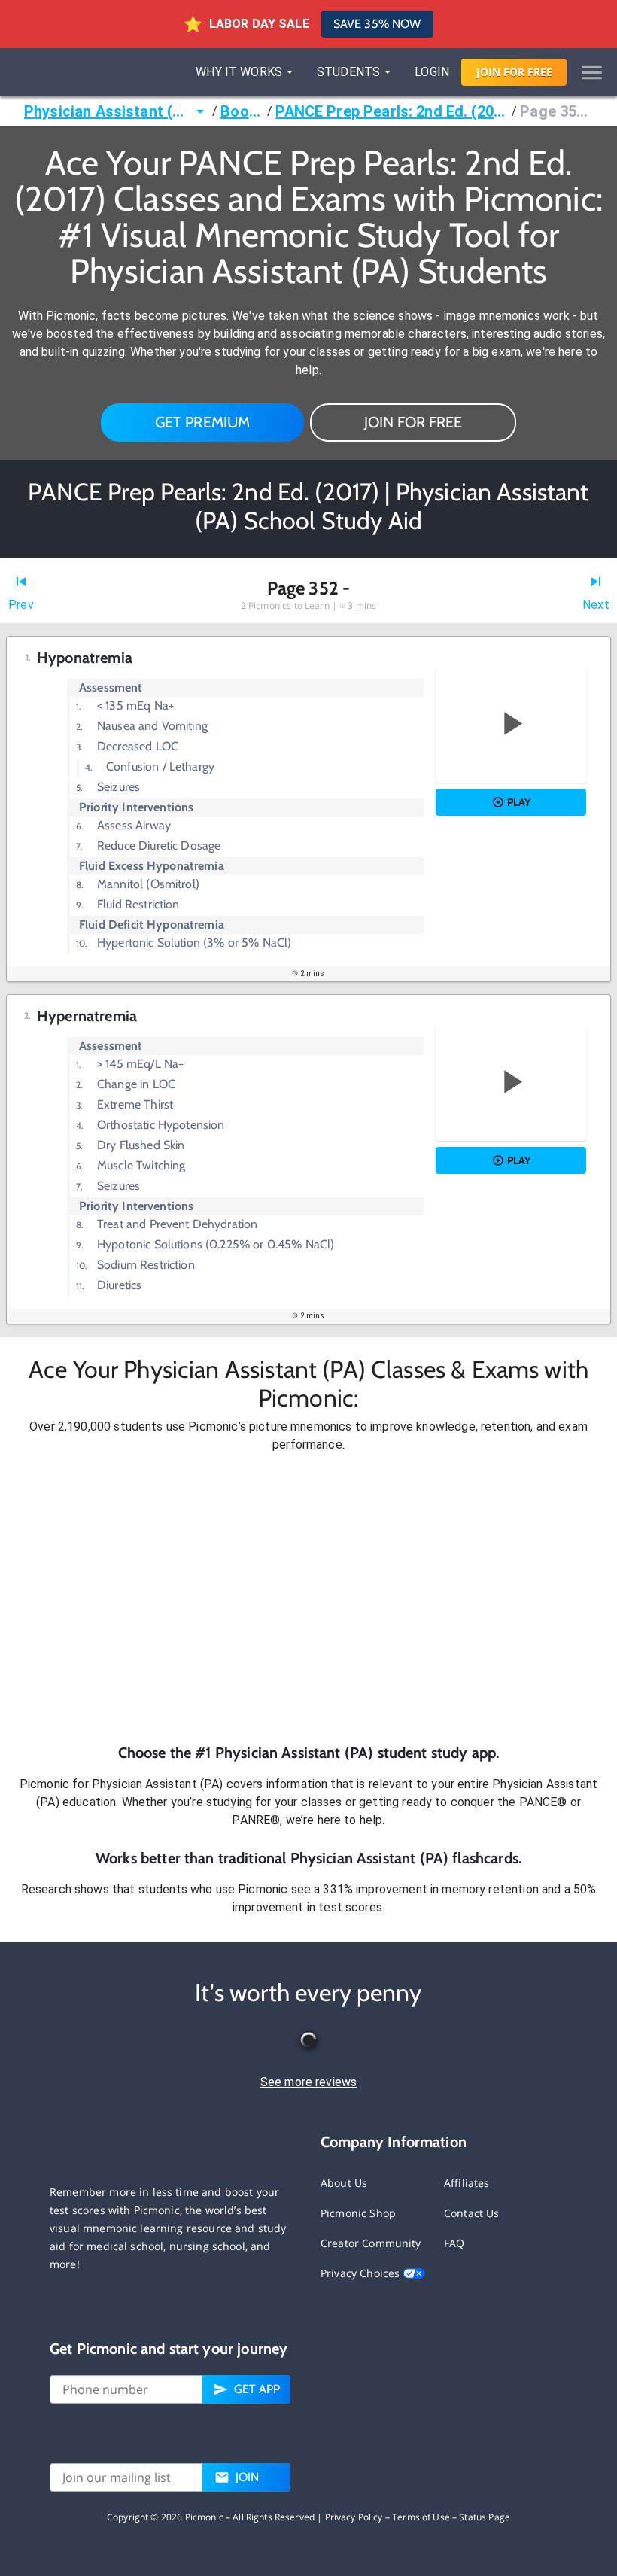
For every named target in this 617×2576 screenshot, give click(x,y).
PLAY (519, 802)
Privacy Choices (362, 2273)
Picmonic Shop (358, 2213)
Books (242, 111)
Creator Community (371, 2243)
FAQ (454, 2243)
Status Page (485, 2517)
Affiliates (467, 2183)
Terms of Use (421, 2517)
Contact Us (472, 2213)
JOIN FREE (514, 72)
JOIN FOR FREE (413, 422)
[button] (308, 1598)
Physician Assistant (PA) (108, 111)
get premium (203, 422)
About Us (344, 2183)
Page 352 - (556, 111)
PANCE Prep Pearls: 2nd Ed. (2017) (392, 111)
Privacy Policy (354, 2517)
